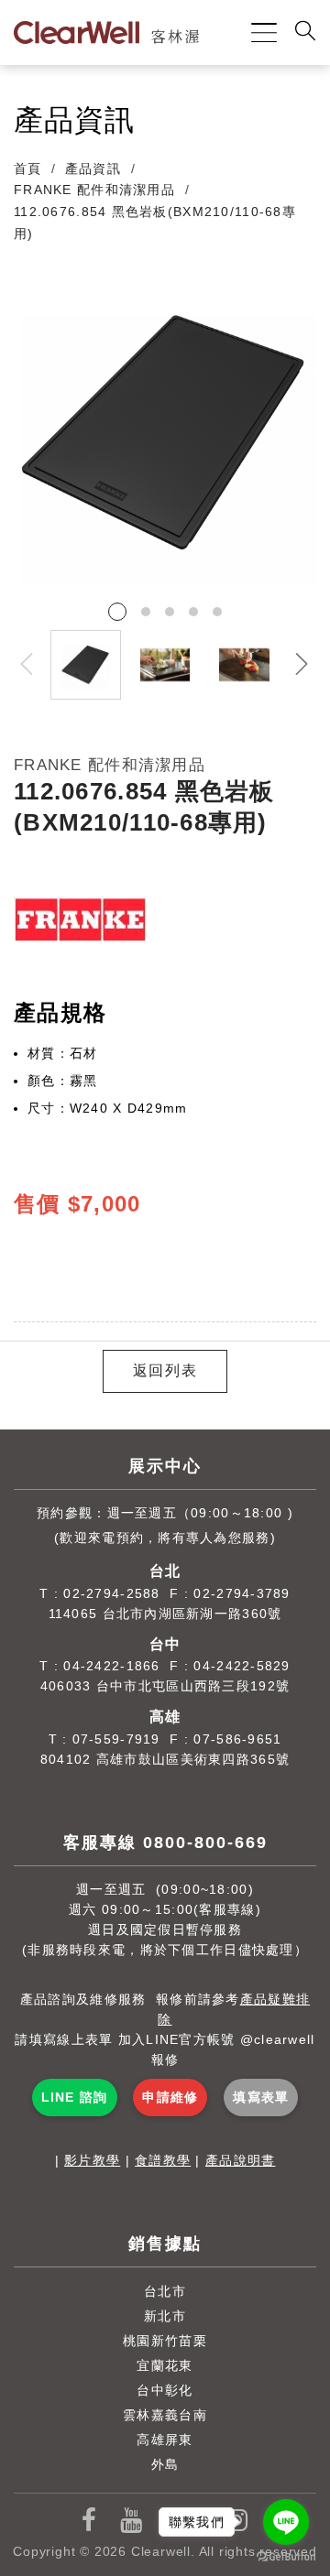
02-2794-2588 (111, 1593)
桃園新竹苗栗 (165, 2341)
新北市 (165, 2316)
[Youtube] (132, 2521)
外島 (165, 2464)
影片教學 (92, 2160)
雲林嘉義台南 (165, 2415)
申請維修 (170, 2097)
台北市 (165, 2291)
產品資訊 (93, 168)
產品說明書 (240, 2160)
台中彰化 (165, 2390)
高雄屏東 (165, 2440)
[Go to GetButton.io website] (286, 2557)
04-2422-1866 (111, 1666)
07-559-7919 (116, 1739)
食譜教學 (163, 2160)
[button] (302, 665)
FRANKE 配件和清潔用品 (94, 190)
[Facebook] (89, 2521)
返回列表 (165, 1370)
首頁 (28, 168)
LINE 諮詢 (75, 2097)
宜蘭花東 (165, 2365)
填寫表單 (261, 2097)
